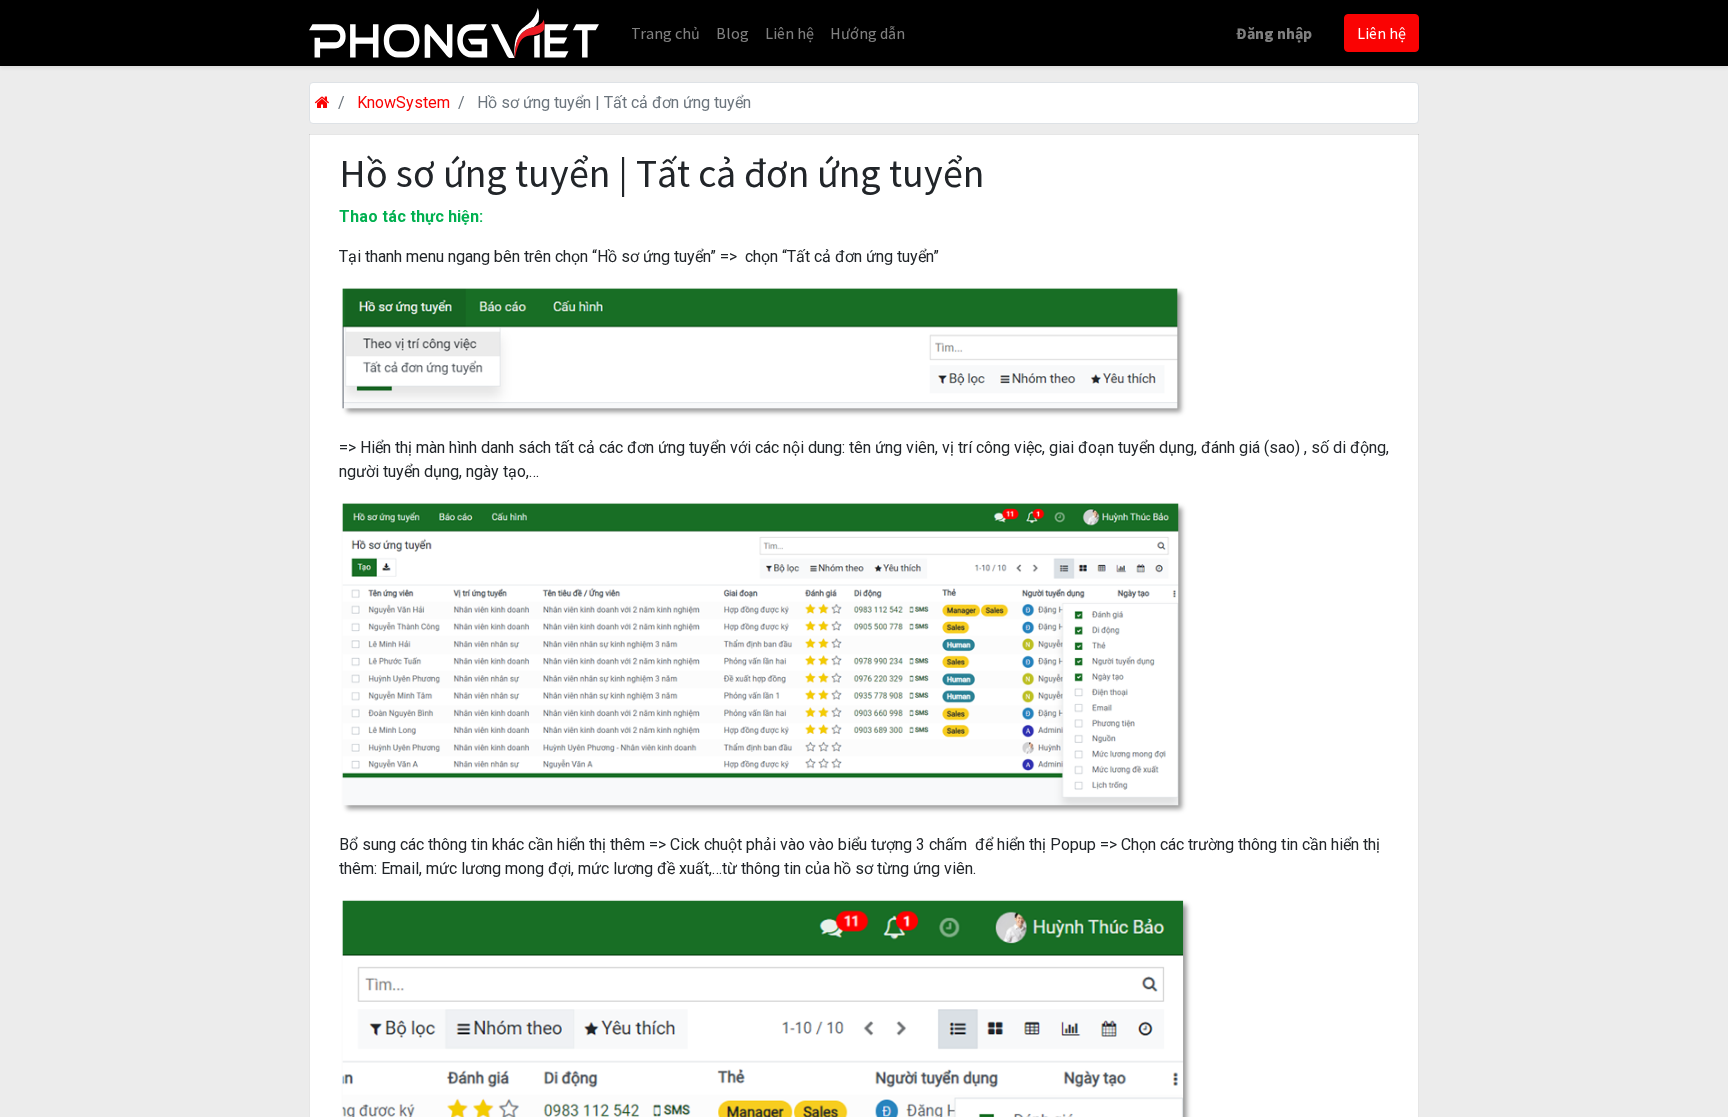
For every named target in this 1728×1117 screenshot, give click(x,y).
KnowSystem (403, 102)
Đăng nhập (1274, 33)
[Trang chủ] (322, 102)
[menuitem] (665, 33)
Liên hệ (1381, 33)
